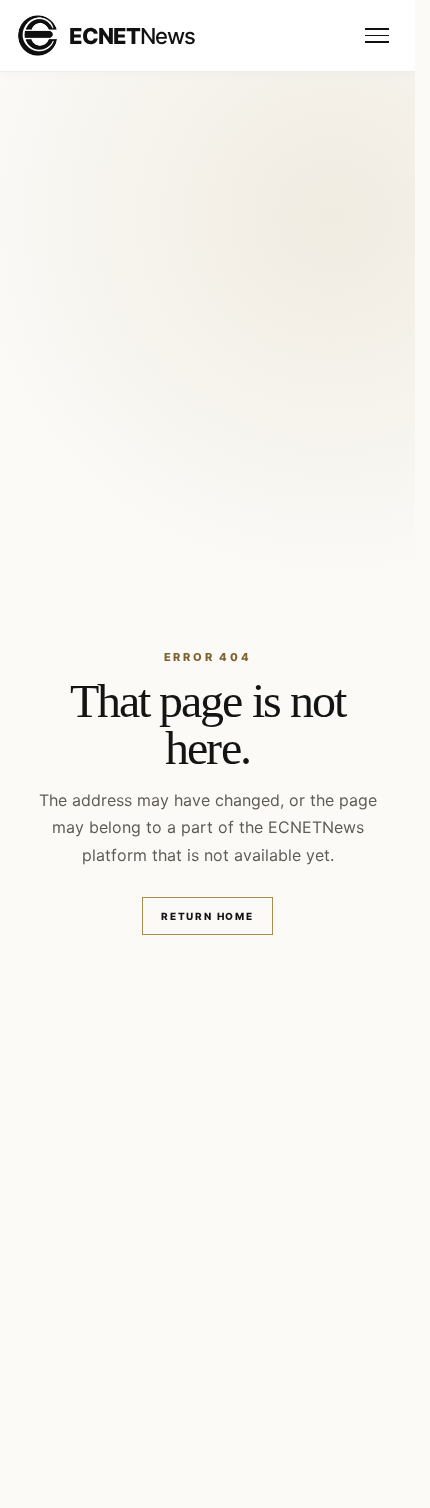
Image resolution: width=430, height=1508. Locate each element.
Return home (207, 916)
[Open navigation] (377, 36)
